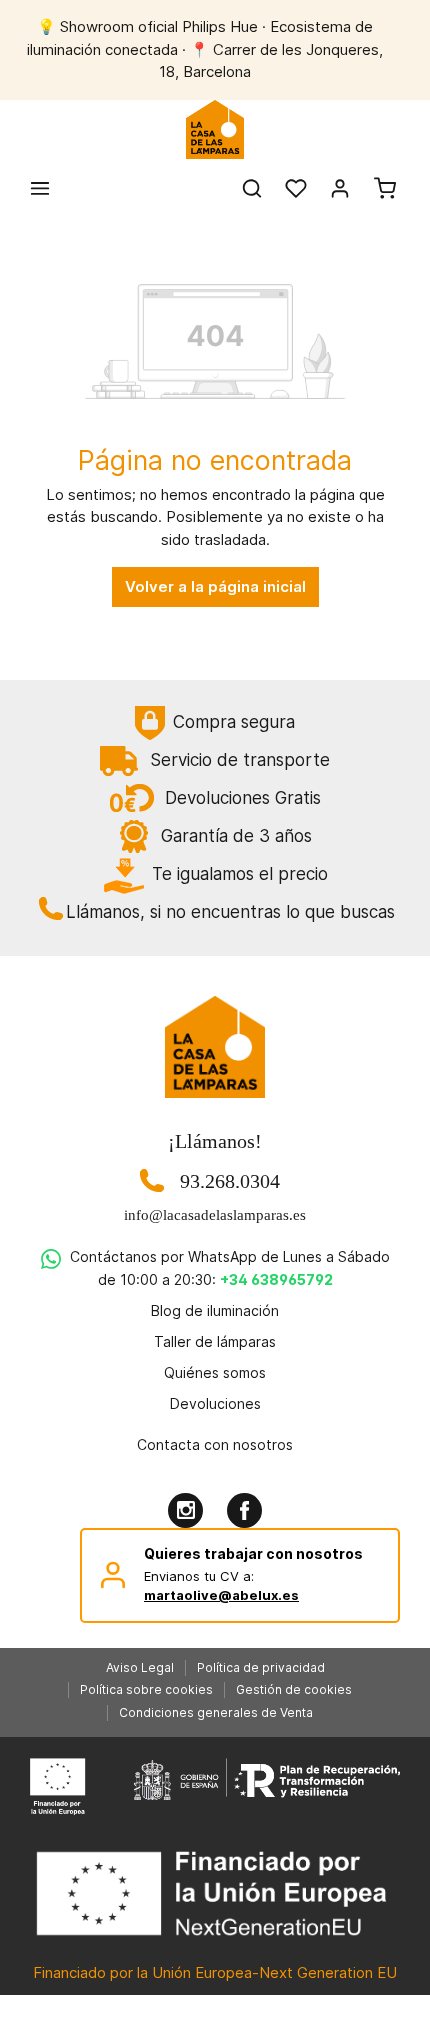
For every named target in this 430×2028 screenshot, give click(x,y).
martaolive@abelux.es (221, 1595)
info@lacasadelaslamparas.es (215, 1215)
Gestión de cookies (294, 1689)
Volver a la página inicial (215, 586)
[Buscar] (252, 188)
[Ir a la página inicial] (215, 130)
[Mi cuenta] (340, 188)
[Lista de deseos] (296, 188)
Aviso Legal (140, 1667)
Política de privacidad (261, 1667)
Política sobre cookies (146, 1689)
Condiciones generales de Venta (216, 1712)
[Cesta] (385, 188)
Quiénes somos (215, 1372)
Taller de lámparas (215, 1341)
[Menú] (40, 188)
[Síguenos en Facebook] (244, 1510)
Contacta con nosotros (215, 1444)
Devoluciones (215, 1403)
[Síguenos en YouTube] (185, 1510)
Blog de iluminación (215, 1310)
